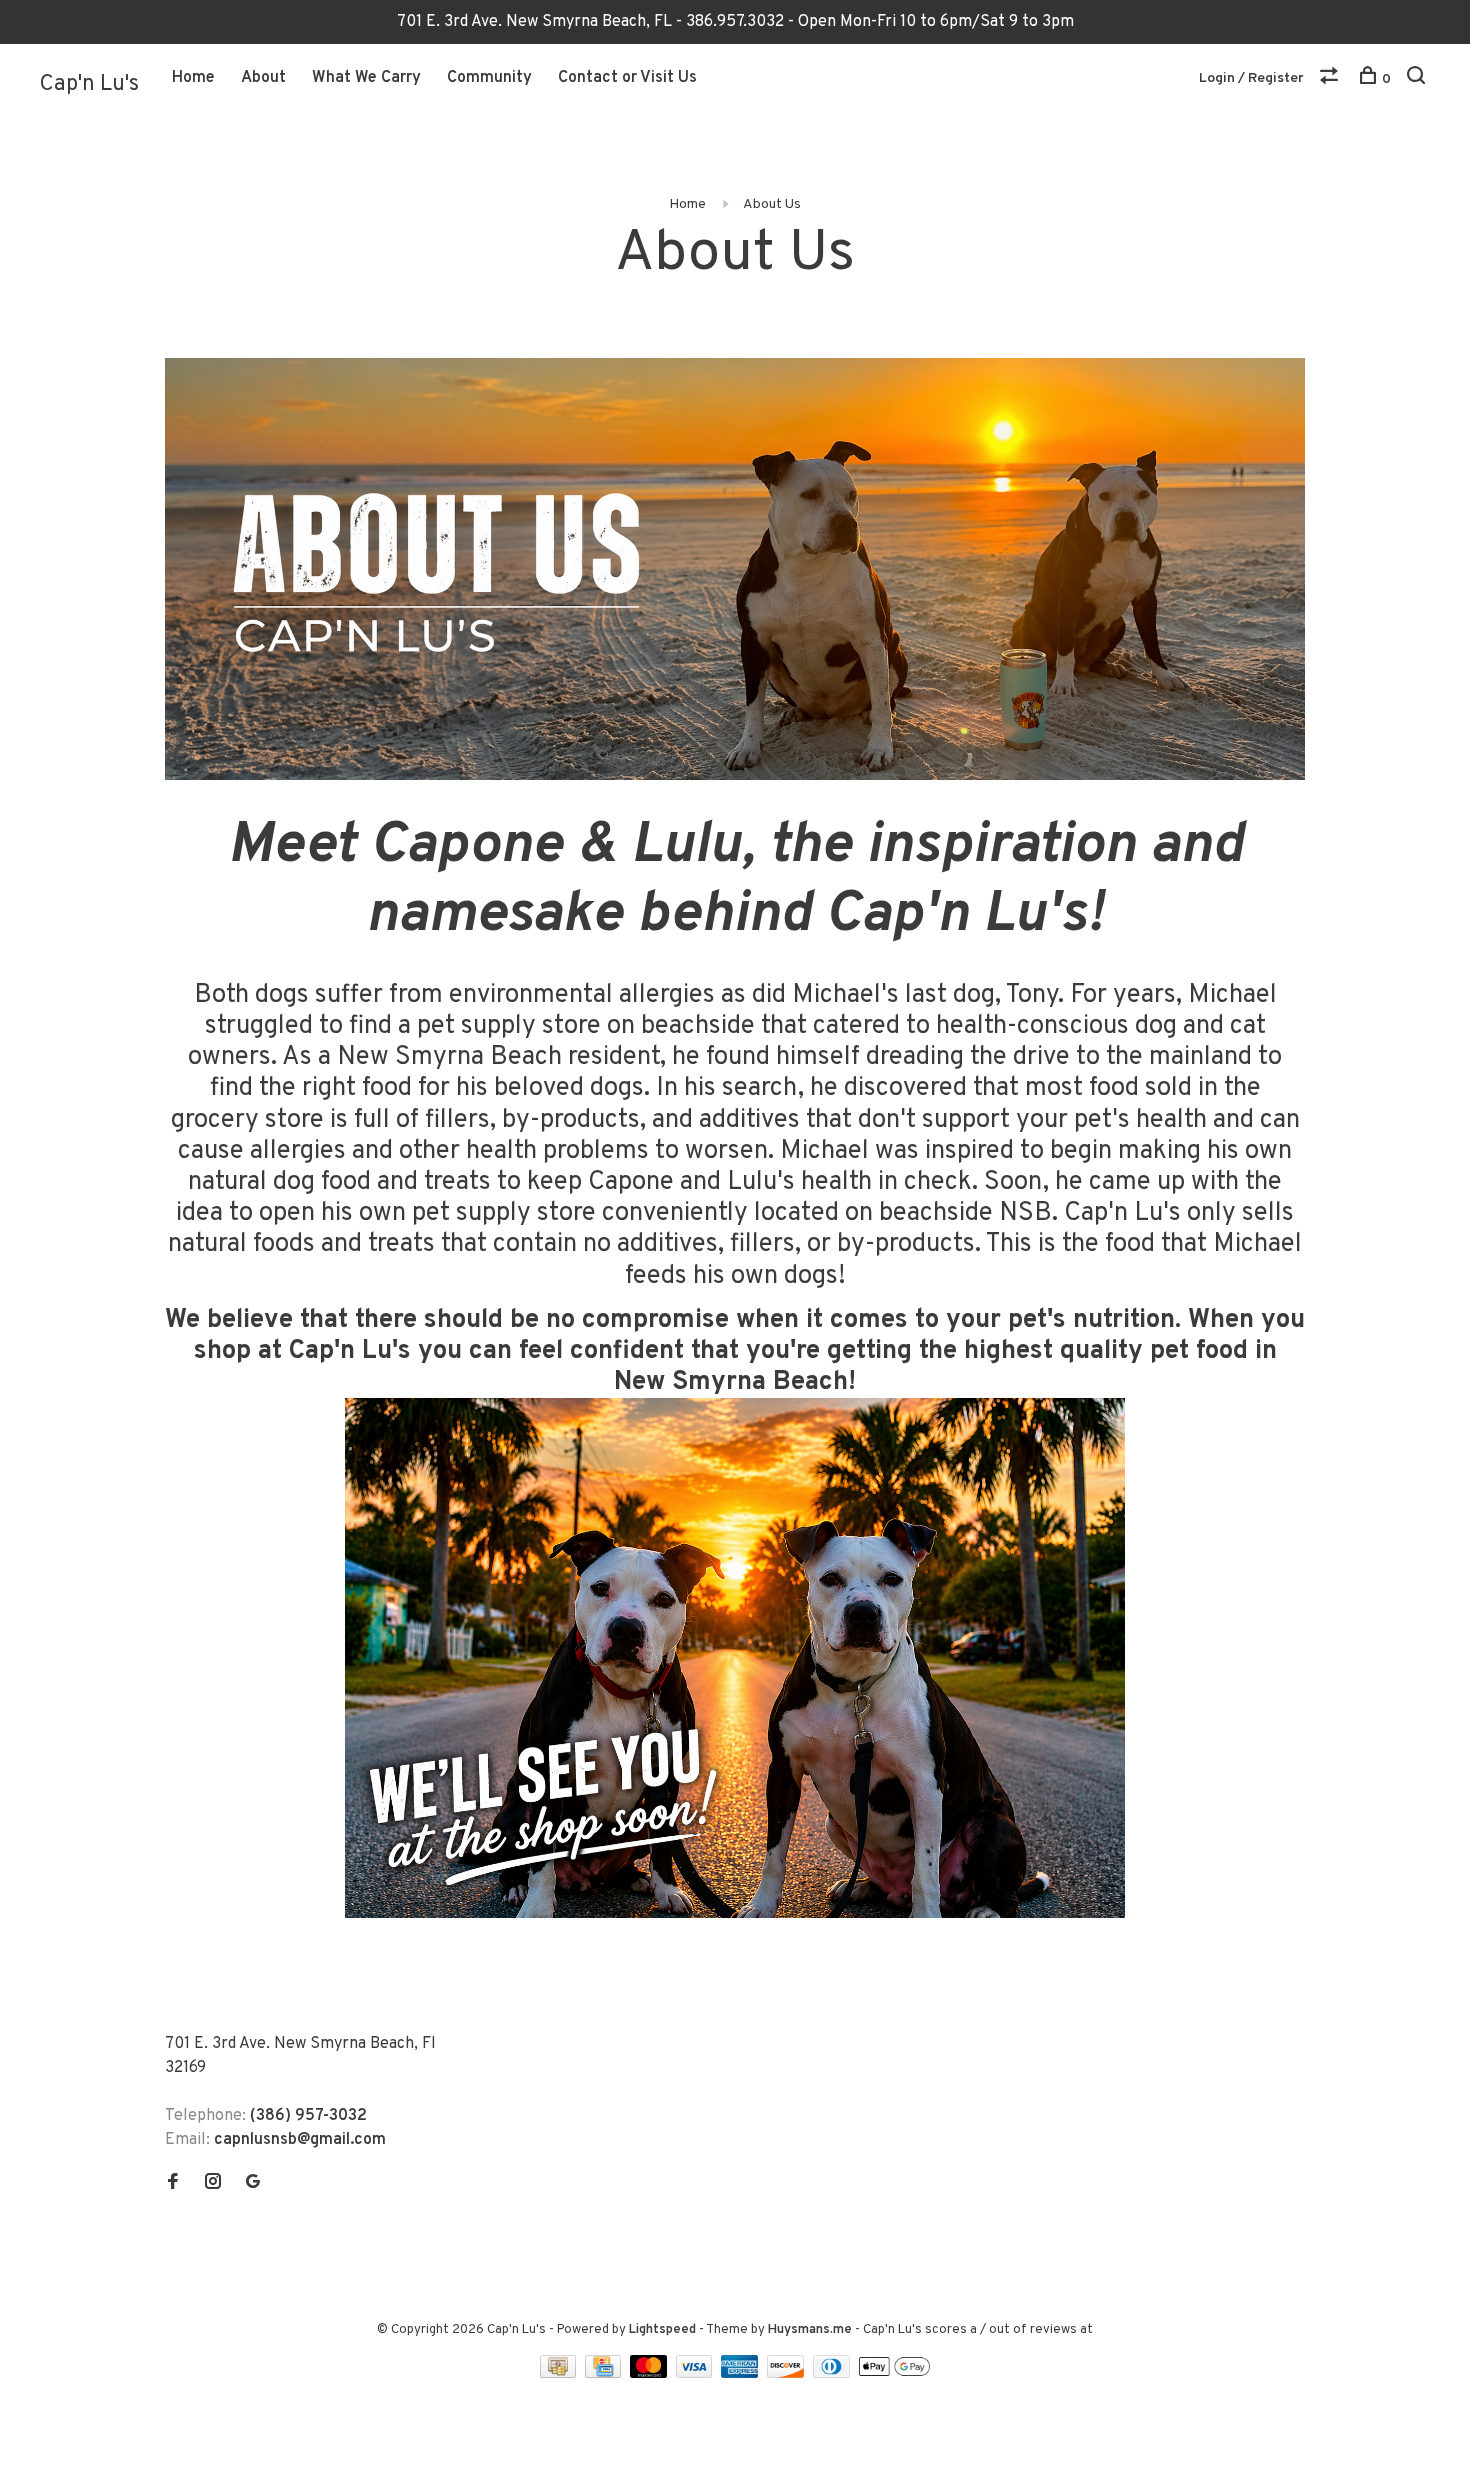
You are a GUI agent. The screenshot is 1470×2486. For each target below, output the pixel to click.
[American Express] (741, 2374)
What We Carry (366, 78)
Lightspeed (662, 2330)
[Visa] (696, 2374)
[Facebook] (173, 2184)
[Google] (253, 2184)
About (263, 78)
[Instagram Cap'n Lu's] (213, 2184)
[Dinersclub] (834, 2374)
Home (193, 78)
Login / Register (1251, 78)
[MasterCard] (650, 2374)
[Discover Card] (787, 2374)
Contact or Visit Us (627, 78)
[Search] (1418, 79)
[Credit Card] (605, 2374)
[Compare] (1331, 79)
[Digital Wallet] (894, 2374)
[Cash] (560, 2374)
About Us (772, 204)
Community (489, 78)
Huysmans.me (811, 2330)
